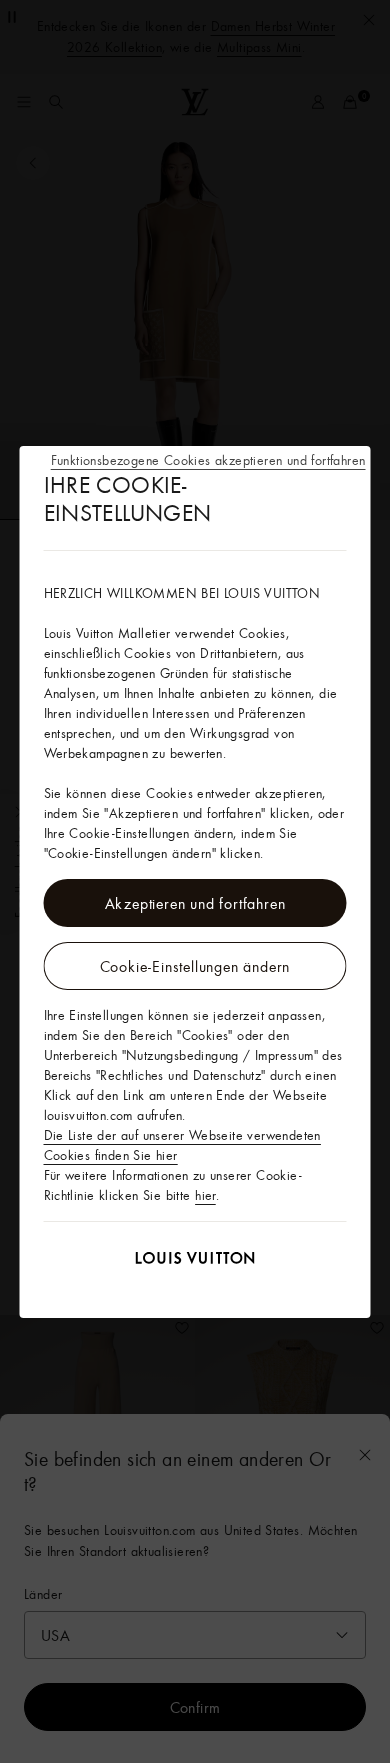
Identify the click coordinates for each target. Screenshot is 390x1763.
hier (205, 1195)
